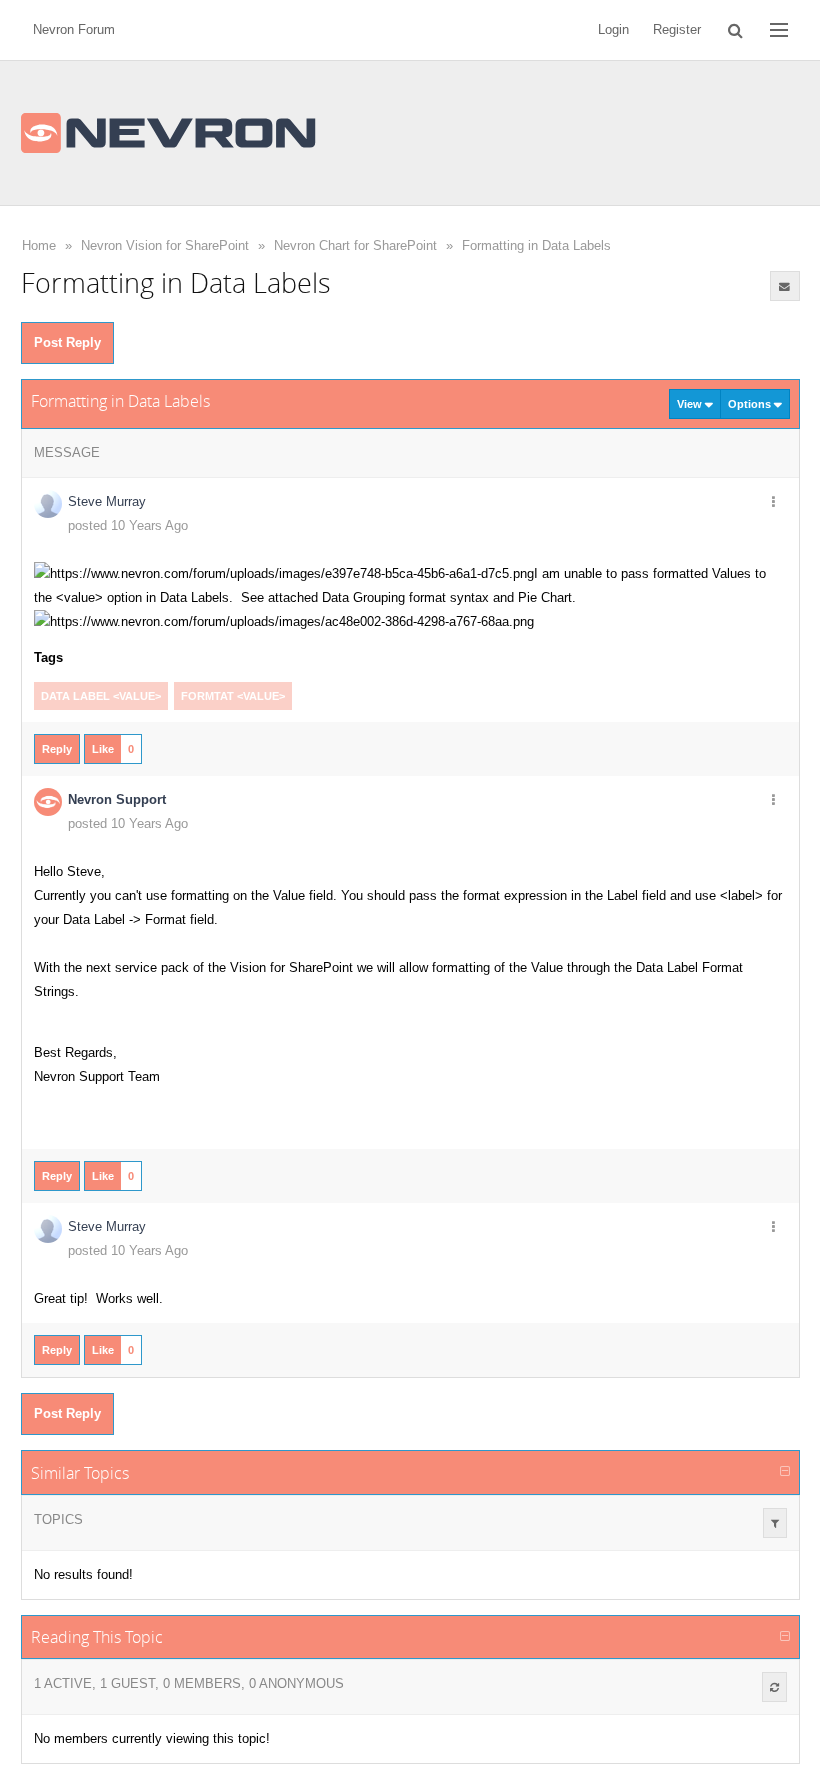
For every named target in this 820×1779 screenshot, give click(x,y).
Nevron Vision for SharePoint (165, 245)
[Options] (774, 503)
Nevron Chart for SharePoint (355, 245)
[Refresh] (774, 1687)
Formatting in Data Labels (536, 245)
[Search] (735, 30)
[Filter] (775, 1523)
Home (39, 245)
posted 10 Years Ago (128, 525)
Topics (58, 1519)
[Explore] (779, 30)
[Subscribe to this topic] (785, 286)
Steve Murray (107, 501)
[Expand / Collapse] (785, 1472)
